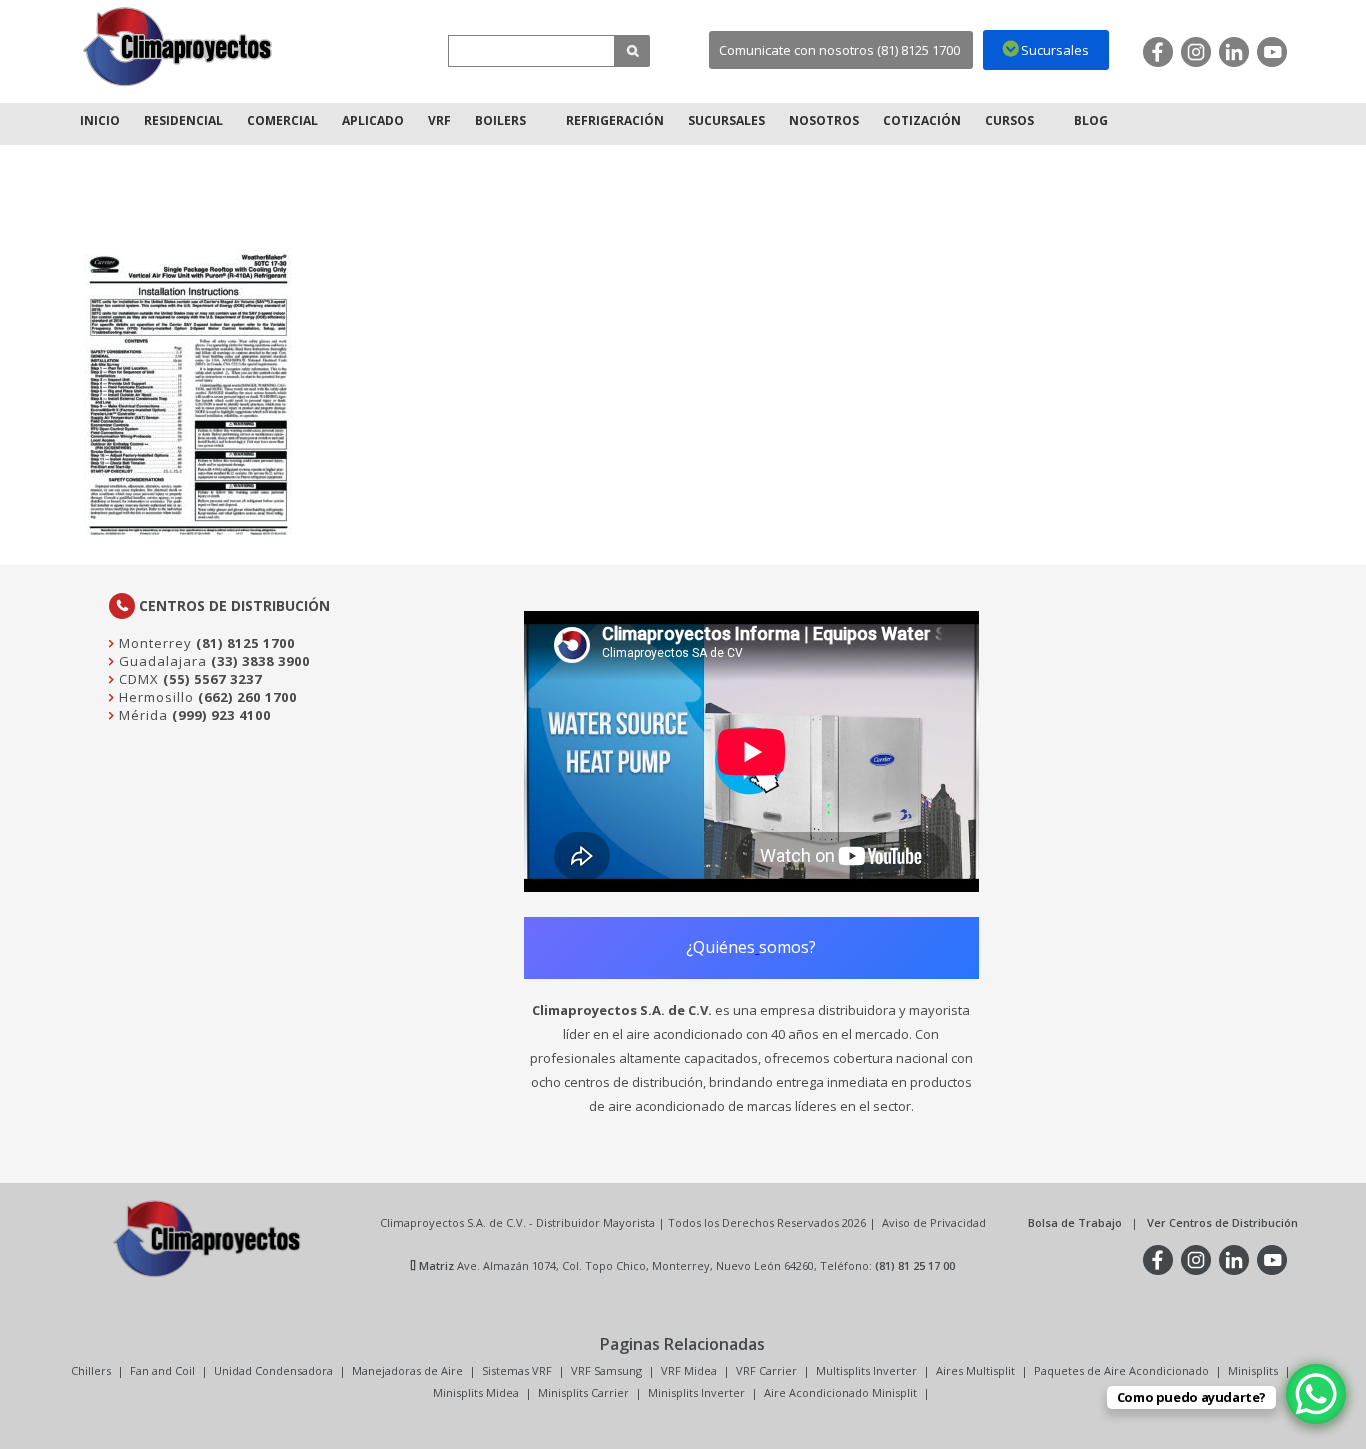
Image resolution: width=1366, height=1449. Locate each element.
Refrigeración (615, 120)
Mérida (141, 715)
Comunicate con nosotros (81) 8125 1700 (839, 50)
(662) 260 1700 (247, 697)
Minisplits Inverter (696, 1392)
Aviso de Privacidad (934, 1222)
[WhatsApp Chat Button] (1316, 1394)
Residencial (183, 120)
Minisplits (1253, 1370)
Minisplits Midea (476, 1392)
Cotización (922, 120)
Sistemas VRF (517, 1370)
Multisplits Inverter (866, 1370)
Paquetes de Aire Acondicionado (1121, 1370)
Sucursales (726, 120)
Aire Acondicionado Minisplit (840, 1392)
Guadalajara (161, 661)
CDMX (137, 679)
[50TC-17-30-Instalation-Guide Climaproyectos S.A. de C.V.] (178, 46)
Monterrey (153, 643)
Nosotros (824, 120)
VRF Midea (689, 1370)
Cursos (1009, 120)
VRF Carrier (766, 1370)
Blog (1091, 120)
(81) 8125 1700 (245, 643)
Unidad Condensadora (273, 1370)
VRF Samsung (606, 1370)
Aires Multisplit (975, 1370)
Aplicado (373, 120)
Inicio (100, 120)
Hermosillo (154, 697)
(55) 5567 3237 (212, 679)
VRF (439, 120)
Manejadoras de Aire (407, 1370)
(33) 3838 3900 (260, 661)
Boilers (500, 120)
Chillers (91, 1370)
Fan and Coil (162, 1370)
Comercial (282, 120)
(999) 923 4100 (221, 715)
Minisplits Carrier (583, 1392)
